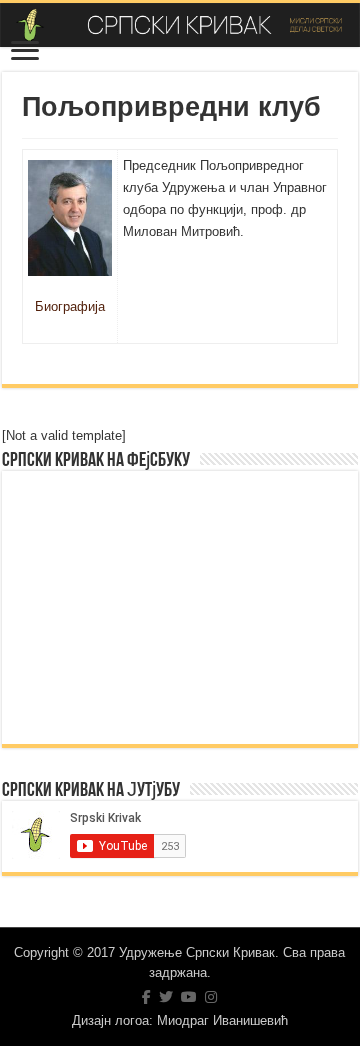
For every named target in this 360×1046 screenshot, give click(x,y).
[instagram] (211, 997)
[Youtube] (189, 997)
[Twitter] (166, 997)
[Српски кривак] (180, 25)
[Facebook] (146, 997)
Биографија (70, 306)
